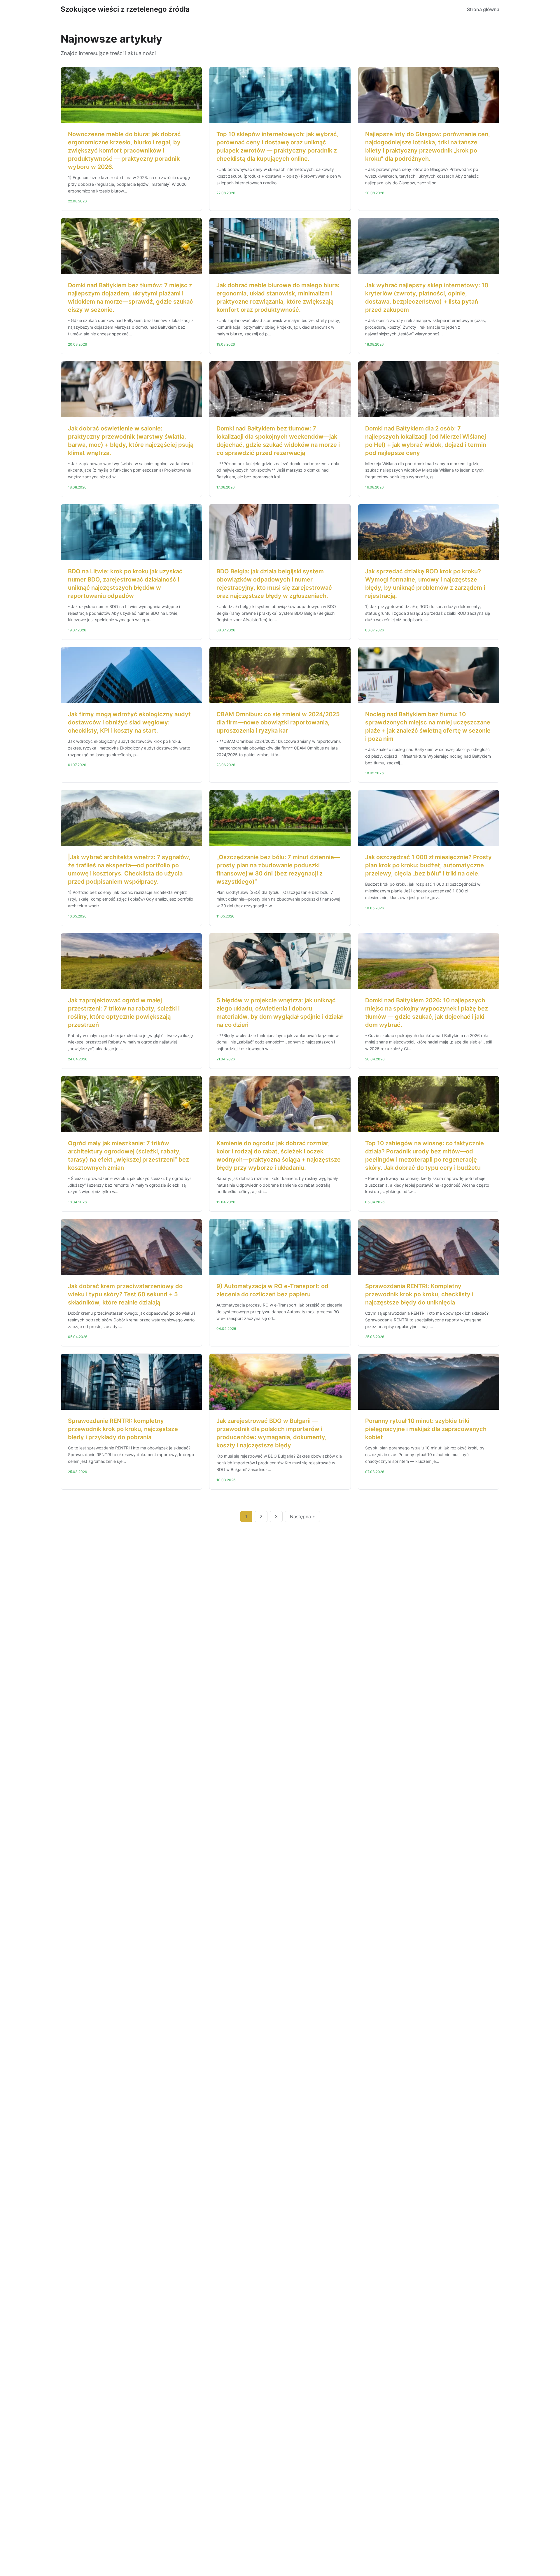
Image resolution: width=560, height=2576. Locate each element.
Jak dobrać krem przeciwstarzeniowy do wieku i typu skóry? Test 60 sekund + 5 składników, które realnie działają (125, 1294)
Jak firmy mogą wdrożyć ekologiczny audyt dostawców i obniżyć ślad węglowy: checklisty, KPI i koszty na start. (129, 722)
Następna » (302, 1516)
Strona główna (483, 9)
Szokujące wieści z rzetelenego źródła (125, 9)
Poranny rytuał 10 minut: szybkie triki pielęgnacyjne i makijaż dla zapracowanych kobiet (426, 1429)
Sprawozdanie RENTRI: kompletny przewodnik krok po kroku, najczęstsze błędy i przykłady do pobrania (123, 1429)
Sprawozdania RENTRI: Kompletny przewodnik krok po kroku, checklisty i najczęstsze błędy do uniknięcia (419, 1294)
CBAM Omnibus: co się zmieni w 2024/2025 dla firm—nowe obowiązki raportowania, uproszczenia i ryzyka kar (278, 722)
